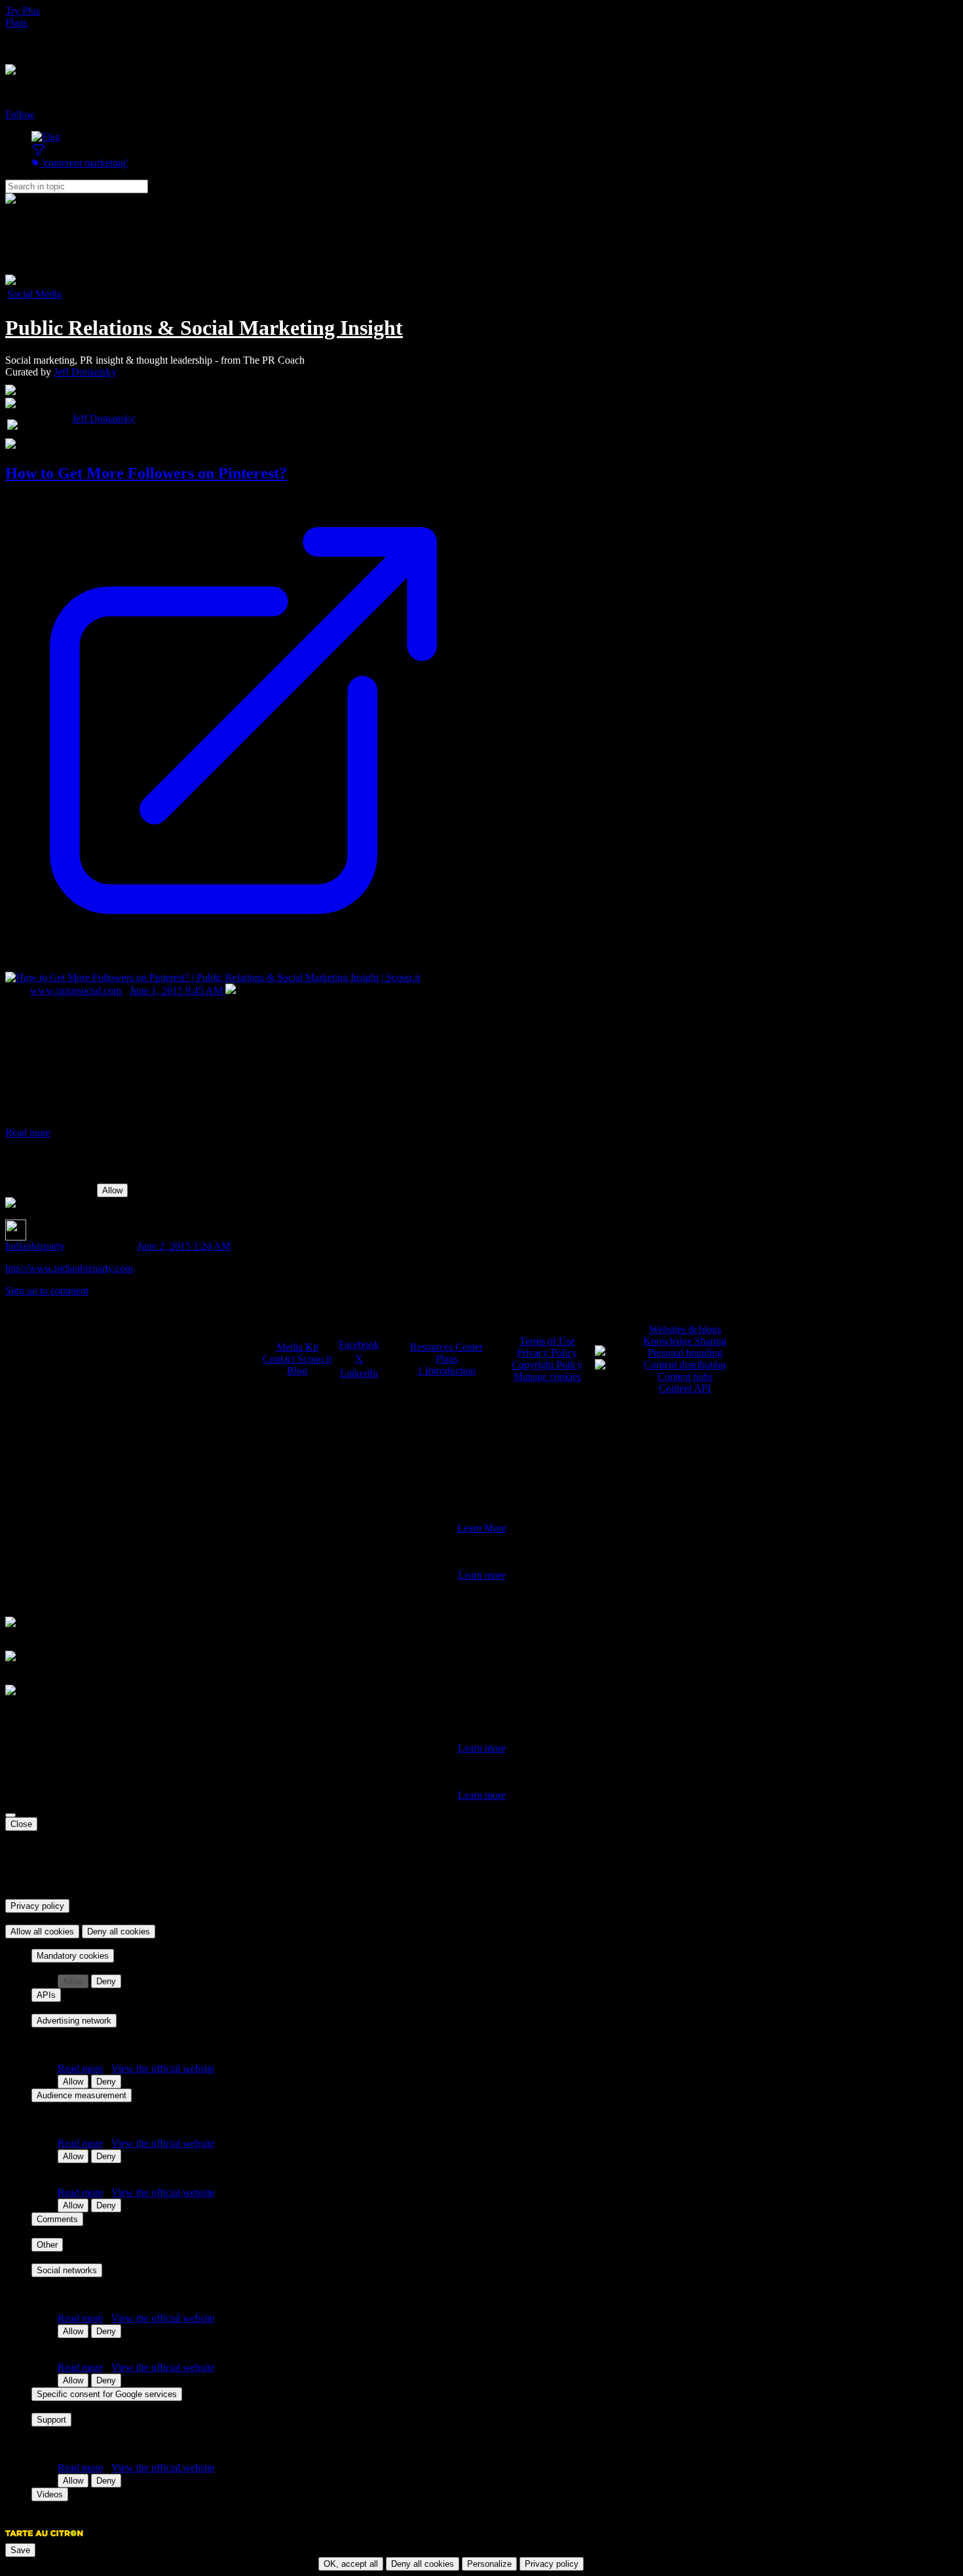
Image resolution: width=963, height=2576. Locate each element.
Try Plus (23, 11)
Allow (112, 1190)
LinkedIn (359, 1373)
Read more (28, 1133)
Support (51, 2420)
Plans (16, 23)
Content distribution (685, 1365)
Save (20, 2550)
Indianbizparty (35, 1246)
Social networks (67, 2270)
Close (21, 1824)
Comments (57, 2219)
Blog (297, 1371)
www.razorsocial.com (77, 990)
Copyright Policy (547, 1365)
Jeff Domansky (85, 372)
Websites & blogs (685, 1329)
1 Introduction (446, 1371)
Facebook (359, 1344)
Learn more (482, 1575)
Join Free (24, 46)
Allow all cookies (42, 1932)
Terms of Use (547, 1341)
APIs (46, 1995)
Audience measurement (82, 2095)
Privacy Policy (547, 1353)
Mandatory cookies (73, 1956)
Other (47, 2245)
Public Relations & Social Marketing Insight (204, 328)
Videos (50, 2494)
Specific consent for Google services (107, 2394)
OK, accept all (351, 2564)
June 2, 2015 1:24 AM (184, 1246)
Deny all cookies (119, 1932)
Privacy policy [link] (37, 1906)
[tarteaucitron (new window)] (44, 2540)
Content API (685, 1388)
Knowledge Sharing (685, 1341)
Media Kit (297, 1347)
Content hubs (685, 1376)
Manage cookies (547, 1376)
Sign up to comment (47, 1291)
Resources (27, 34)
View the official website (163, 2068)
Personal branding (685, 1353)
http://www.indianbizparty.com (69, 1268)
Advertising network (74, 2021)
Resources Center (446, 1347)
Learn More (482, 1528)
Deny (106, 1981)
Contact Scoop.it (297, 1359)
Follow (20, 114)
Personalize (489, 2564)
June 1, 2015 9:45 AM (178, 990)
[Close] (10, 1815)
